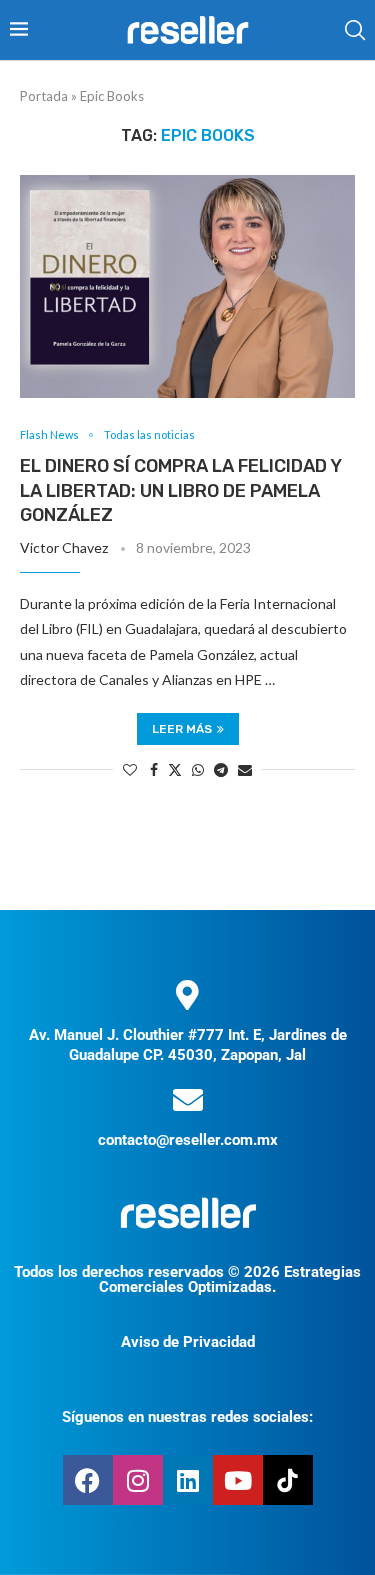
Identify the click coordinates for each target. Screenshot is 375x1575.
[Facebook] (88, 1480)
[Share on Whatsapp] (198, 769)
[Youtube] (238, 1480)
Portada (44, 96)
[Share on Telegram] (221, 769)
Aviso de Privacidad (188, 1342)
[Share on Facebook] (154, 769)
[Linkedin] (188, 1480)
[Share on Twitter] (175, 769)
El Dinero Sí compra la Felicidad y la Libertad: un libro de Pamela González (180, 490)
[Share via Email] (245, 769)
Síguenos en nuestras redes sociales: (187, 1417)
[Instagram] (138, 1480)
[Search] (355, 30)
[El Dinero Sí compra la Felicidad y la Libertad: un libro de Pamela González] (187, 286)
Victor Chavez (64, 547)
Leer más (182, 729)
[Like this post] (130, 769)
